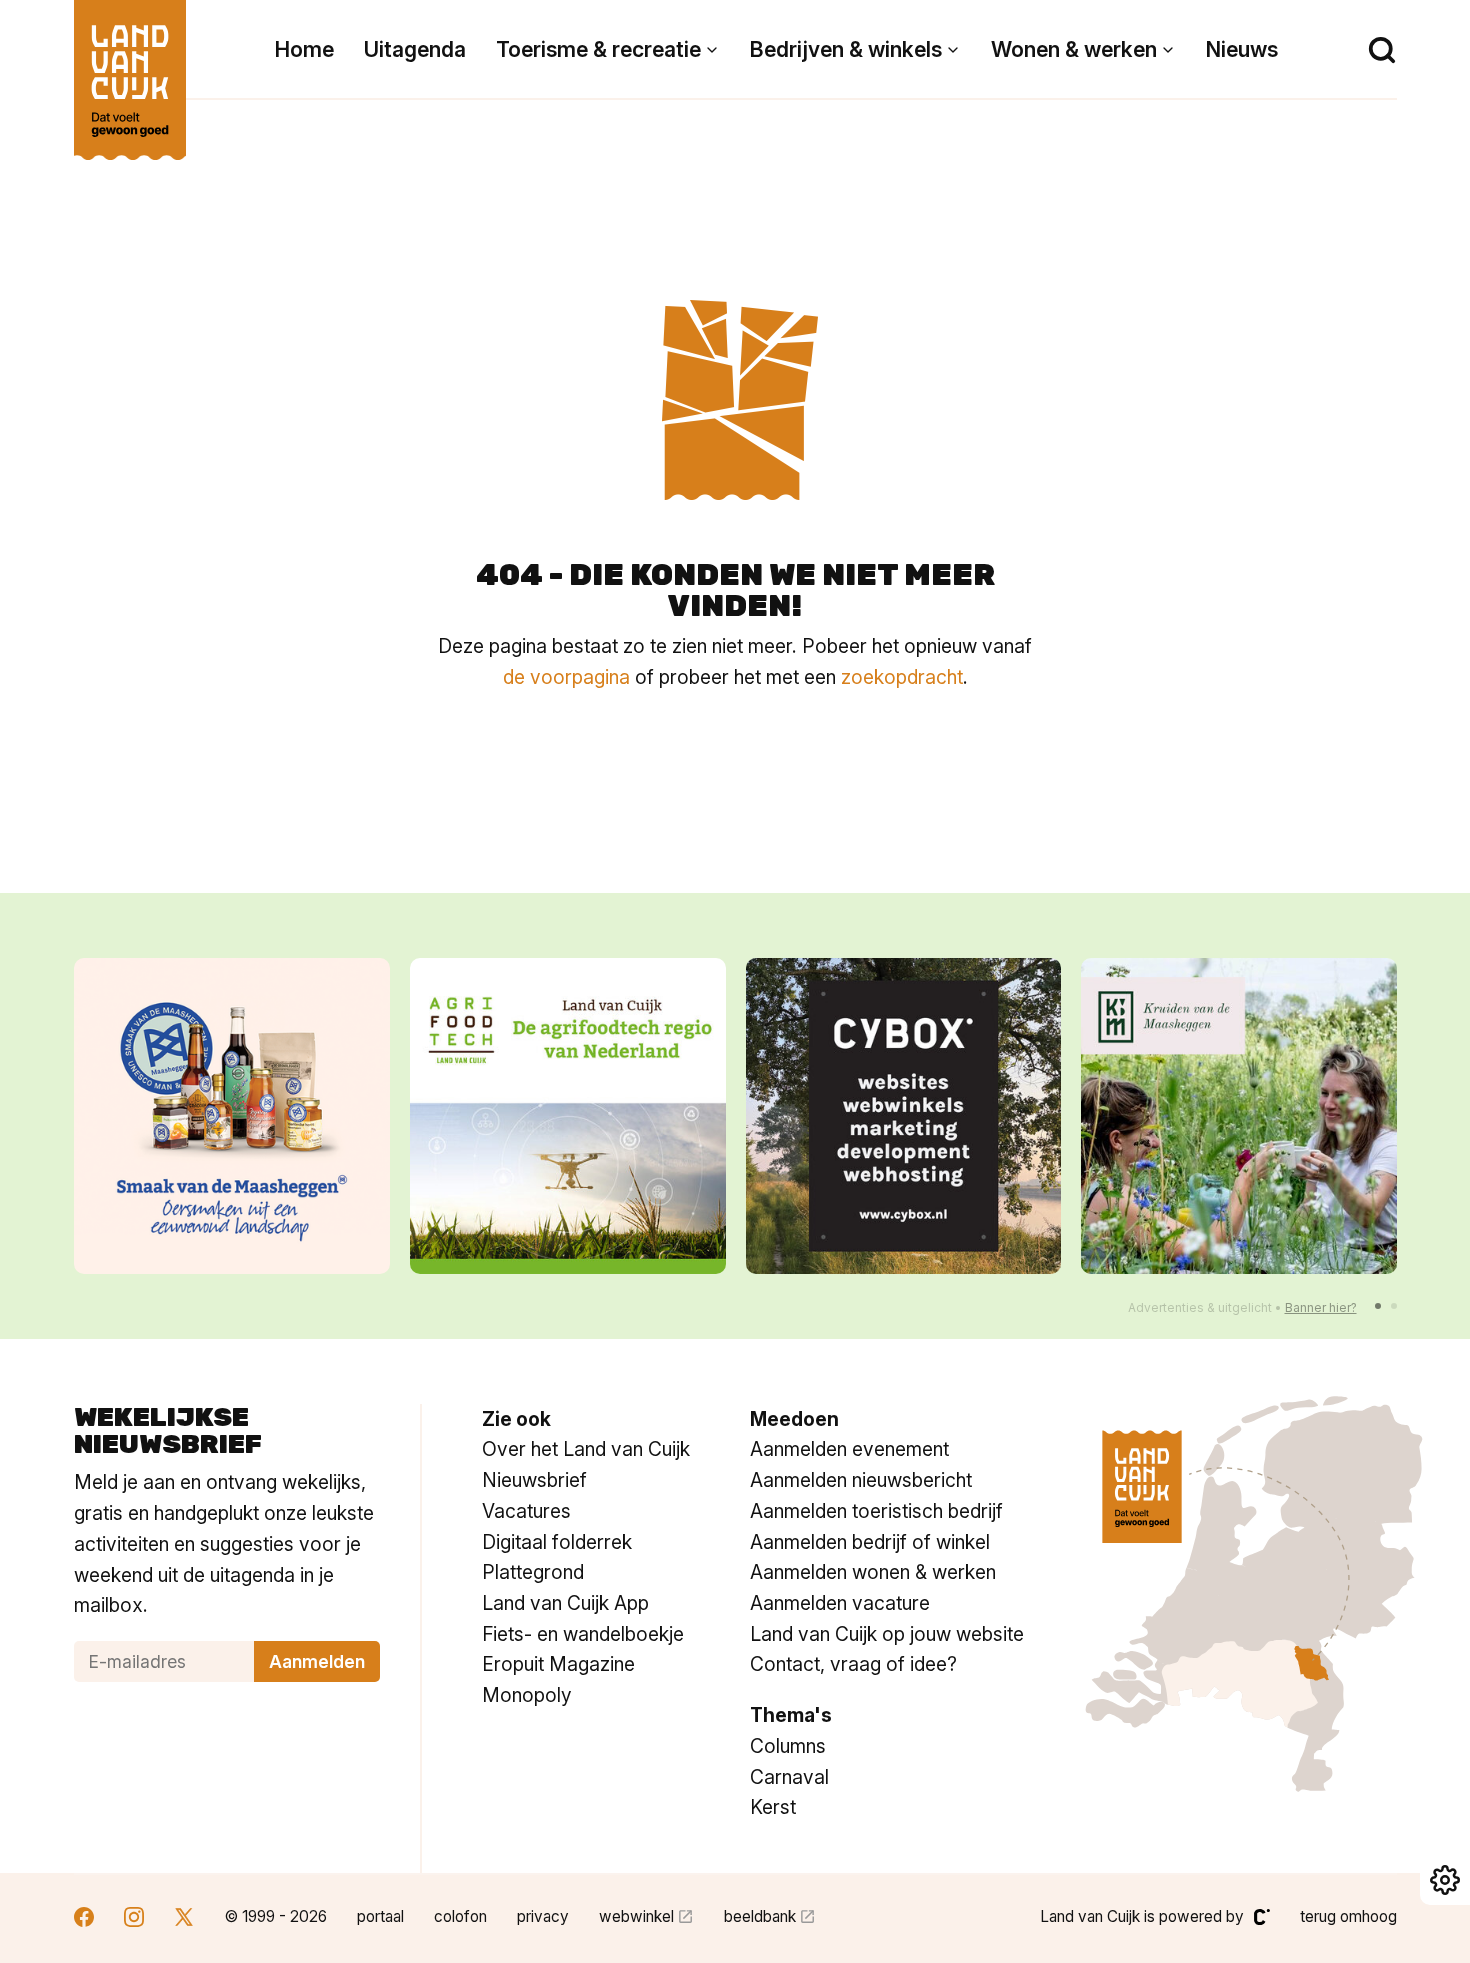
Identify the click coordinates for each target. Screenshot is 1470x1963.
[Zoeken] (1382, 50)
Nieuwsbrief (534, 1480)
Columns (788, 1746)
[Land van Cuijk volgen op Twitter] (184, 1919)
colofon (460, 1916)
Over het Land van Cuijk (586, 1449)
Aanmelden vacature (840, 1603)
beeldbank (760, 1916)
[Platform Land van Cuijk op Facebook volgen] (84, 1919)
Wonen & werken (1074, 49)
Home (304, 49)
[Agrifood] (568, 1116)
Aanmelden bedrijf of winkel (870, 1542)
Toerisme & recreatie (598, 49)
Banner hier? (1321, 1307)
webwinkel (636, 1916)
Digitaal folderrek (557, 1542)
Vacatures (526, 1511)
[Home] (130, 70)
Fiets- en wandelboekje (583, 1634)
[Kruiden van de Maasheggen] (1239, 1116)
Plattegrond (533, 1572)
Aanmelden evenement (849, 1449)
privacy (543, 1916)
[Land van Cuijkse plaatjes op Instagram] (134, 1919)
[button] (1378, 1306)
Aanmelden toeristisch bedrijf (876, 1511)
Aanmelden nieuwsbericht (861, 1480)
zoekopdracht (902, 677)
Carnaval (789, 1777)
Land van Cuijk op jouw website (887, 1634)
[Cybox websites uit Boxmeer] (904, 1116)
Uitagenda (415, 49)
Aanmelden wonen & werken (873, 1572)
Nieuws (1242, 49)
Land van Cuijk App (565, 1603)
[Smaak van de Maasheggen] (232, 1116)
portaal (380, 1916)
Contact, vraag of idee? (853, 1664)
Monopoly (527, 1695)
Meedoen (794, 1419)
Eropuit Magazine (558, 1664)
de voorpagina (566, 677)
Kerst (773, 1807)
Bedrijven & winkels (846, 49)
